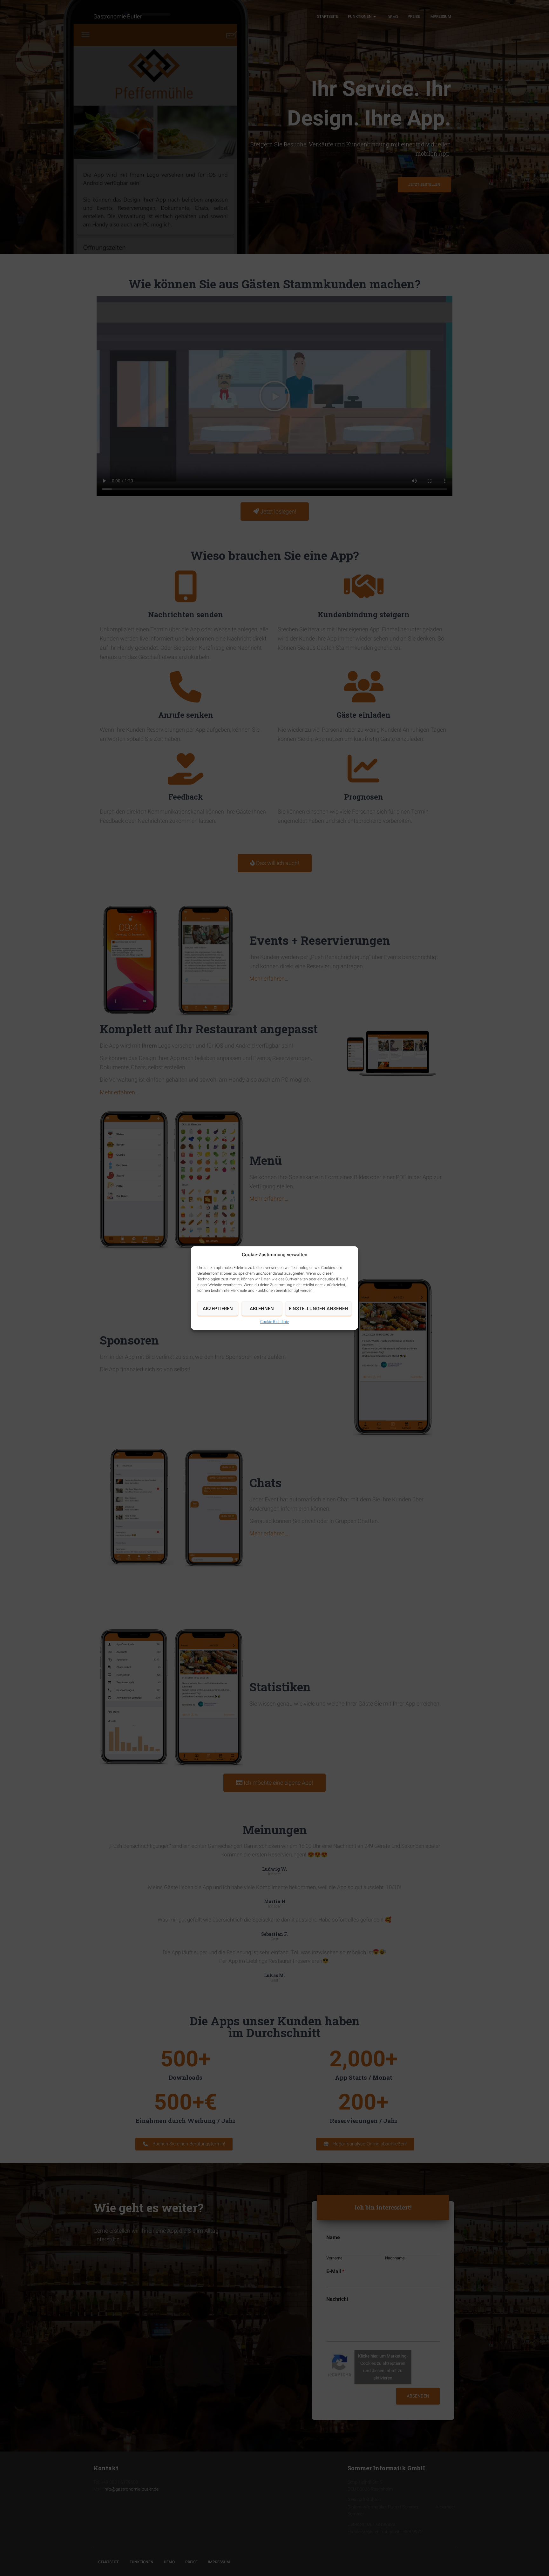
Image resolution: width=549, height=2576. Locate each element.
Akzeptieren (218, 1309)
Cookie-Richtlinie (274, 1322)
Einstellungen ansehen (319, 1309)
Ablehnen (262, 1309)
